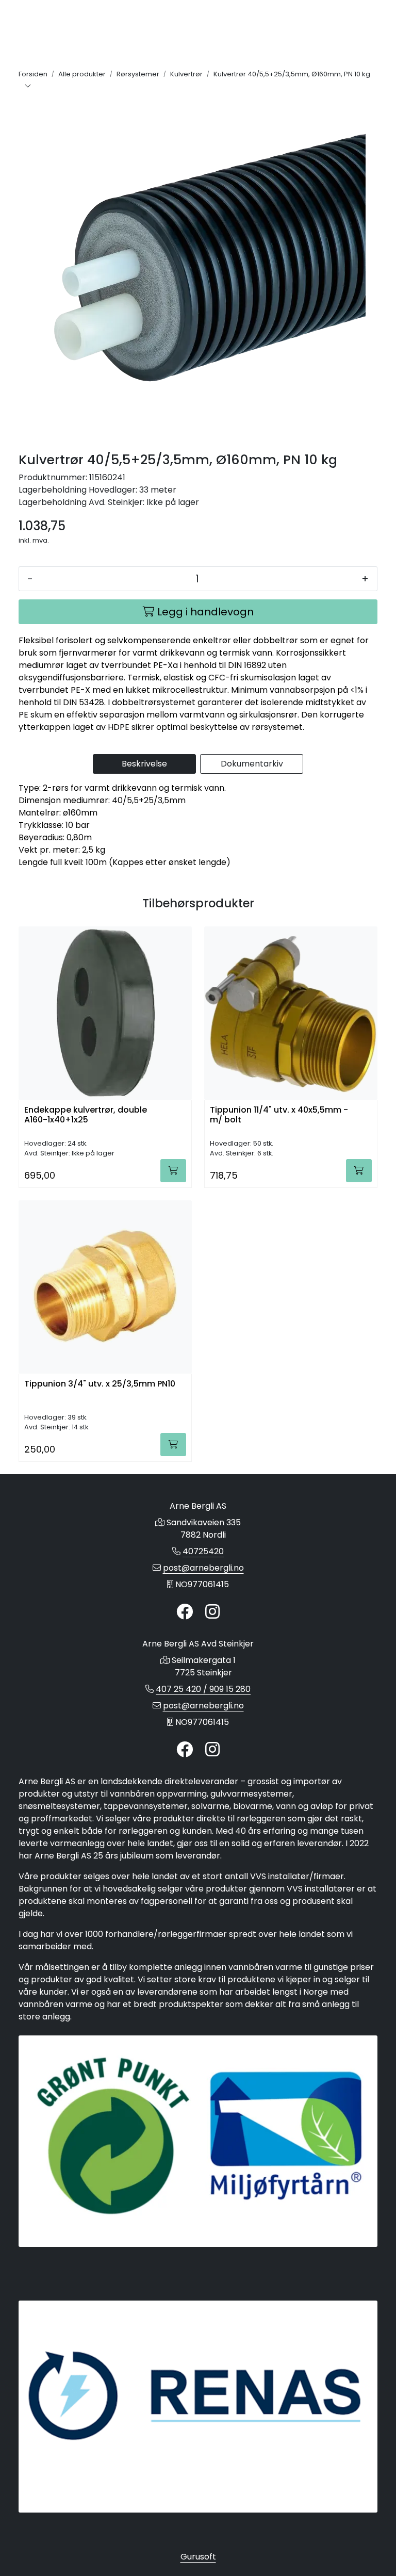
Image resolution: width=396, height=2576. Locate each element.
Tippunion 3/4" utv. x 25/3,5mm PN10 (100, 1384)
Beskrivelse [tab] (144, 764)
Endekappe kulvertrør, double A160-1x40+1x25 (86, 1115)
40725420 (203, 1551)
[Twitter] (185, 1612)
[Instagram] (212, 1612)
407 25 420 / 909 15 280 (203, 1689)
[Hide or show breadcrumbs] (28, 87)
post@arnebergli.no (203, 1568)
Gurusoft (198, 2557)
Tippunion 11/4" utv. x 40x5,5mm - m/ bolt (279, 1115)
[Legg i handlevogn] (173, 1171)
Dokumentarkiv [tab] (252, 764)
